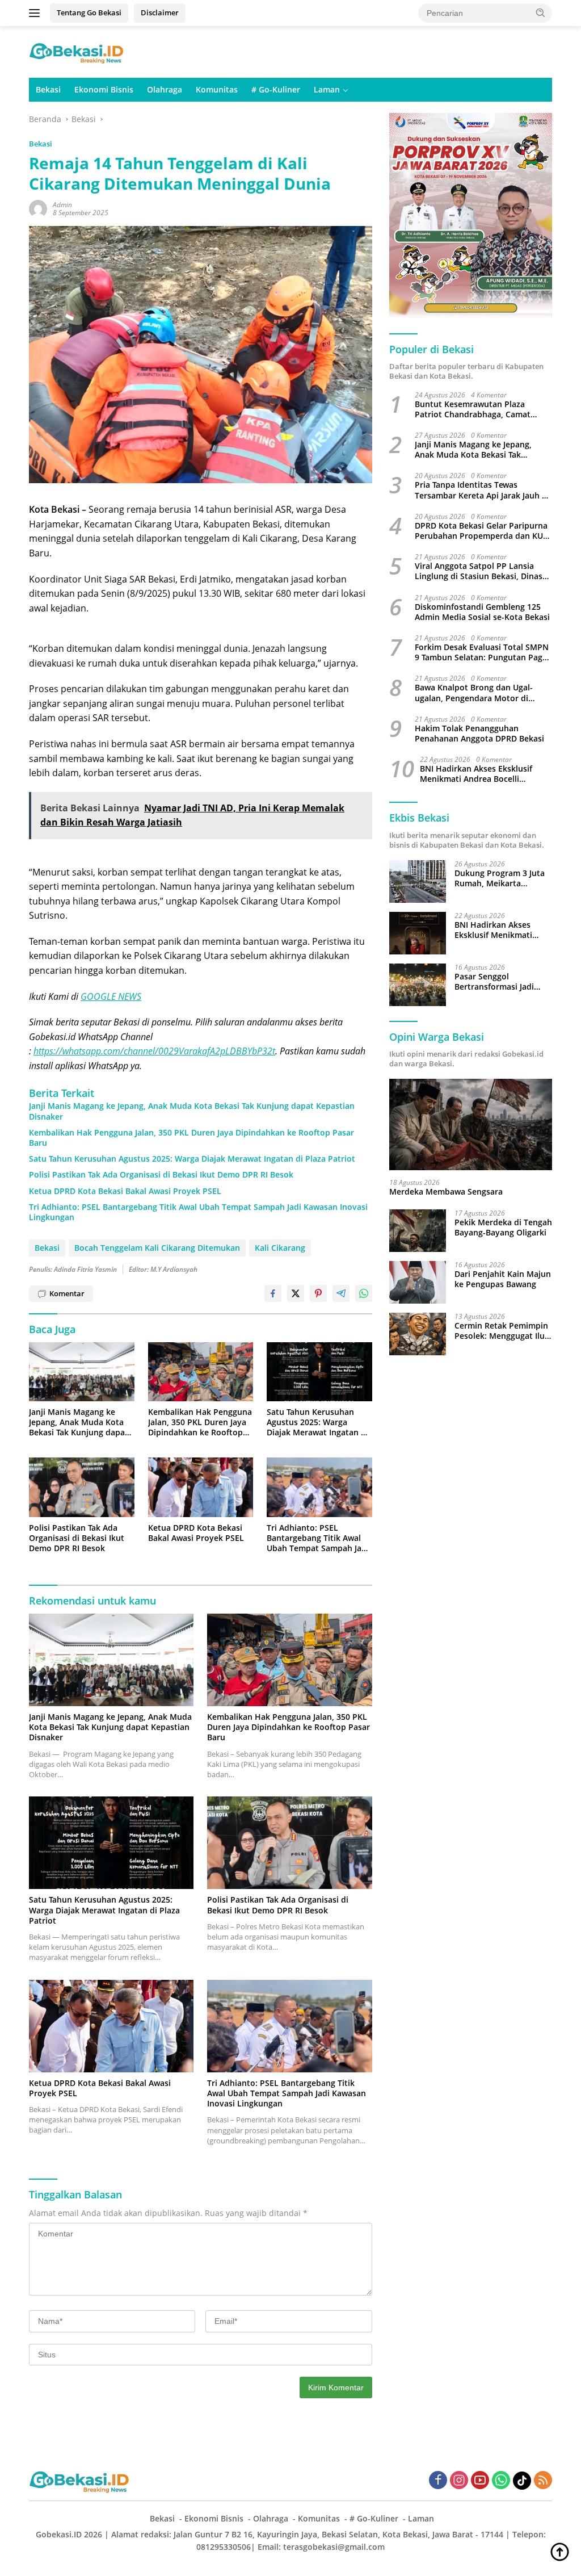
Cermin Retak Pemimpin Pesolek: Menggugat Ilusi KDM (503, 1331)
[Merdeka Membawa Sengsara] (471, 1125)
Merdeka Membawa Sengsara (446, 1192)
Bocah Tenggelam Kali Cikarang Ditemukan (157, 1248)
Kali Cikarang (280, 1248)
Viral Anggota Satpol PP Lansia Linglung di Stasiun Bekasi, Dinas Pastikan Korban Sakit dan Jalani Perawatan (479, 571)
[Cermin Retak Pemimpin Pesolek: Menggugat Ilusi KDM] (418, 1334)
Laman (327, 89)
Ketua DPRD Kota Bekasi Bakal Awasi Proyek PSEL (125, 1191)
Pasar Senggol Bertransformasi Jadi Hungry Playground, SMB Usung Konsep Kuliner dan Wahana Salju (503, 982)
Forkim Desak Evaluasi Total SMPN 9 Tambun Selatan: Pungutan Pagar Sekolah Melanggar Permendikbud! (483, 652)
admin (62, 205)
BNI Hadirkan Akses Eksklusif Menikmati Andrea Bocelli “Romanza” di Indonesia (476, 774)
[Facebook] (438, 2481)
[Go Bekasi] (77, 51)
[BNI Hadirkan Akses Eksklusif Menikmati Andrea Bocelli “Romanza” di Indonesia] (418, 933)
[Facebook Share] (273, 1293)
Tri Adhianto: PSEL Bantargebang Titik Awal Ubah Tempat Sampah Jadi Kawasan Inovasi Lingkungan (198, 1212)
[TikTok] (522, 2481)
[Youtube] (480, 2481)
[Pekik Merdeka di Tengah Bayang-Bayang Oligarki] (418, 1231)
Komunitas (217, 89)
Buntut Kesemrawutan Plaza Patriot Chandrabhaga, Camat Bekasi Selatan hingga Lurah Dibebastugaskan (473, 409)
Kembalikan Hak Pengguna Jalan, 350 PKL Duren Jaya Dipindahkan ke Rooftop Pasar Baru (191, 1138)
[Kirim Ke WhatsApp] (364, 1293)
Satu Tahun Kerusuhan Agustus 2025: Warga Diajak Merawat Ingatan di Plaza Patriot (192, 1159)
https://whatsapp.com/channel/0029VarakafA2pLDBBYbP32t (154, 1051)
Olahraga (165, 89)
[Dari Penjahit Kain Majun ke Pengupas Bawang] (418, 1282)
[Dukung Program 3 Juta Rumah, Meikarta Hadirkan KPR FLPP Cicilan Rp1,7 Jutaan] (418, 881)
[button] (541, 12)
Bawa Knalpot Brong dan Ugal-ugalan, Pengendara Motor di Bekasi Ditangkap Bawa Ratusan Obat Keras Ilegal (477, 693)
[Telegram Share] (341, 1293)
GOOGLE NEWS (111, 996)
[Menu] (37, 13)
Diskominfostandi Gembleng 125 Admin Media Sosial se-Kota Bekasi (482, 612)
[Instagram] (459, 2481)
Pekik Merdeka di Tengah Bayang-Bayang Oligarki (503, 1228)
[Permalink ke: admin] (38, 208)
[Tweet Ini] (296, 1293)
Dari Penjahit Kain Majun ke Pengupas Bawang (503, 1279)
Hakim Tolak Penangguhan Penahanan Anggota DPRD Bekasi (479, 734)
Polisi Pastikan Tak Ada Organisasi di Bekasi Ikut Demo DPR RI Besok (161, 1175)
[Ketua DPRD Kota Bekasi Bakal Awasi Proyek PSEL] (201, 1487)
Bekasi (48, 89)
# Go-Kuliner (276, 89)
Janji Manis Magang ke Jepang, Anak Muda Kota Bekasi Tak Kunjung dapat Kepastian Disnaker (192, 1111)
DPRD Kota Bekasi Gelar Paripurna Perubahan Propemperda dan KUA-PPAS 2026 (483, 531)
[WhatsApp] (501, 2481)
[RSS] (543, 2481)
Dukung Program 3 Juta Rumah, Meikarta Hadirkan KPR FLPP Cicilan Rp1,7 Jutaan (500, 878)
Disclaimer (160, 12)
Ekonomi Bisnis (104, 89)
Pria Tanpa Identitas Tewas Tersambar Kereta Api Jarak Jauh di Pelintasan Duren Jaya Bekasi (482, 490)
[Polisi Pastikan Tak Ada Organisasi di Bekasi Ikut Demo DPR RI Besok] (82, 1487)
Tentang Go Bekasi (89, 12)
